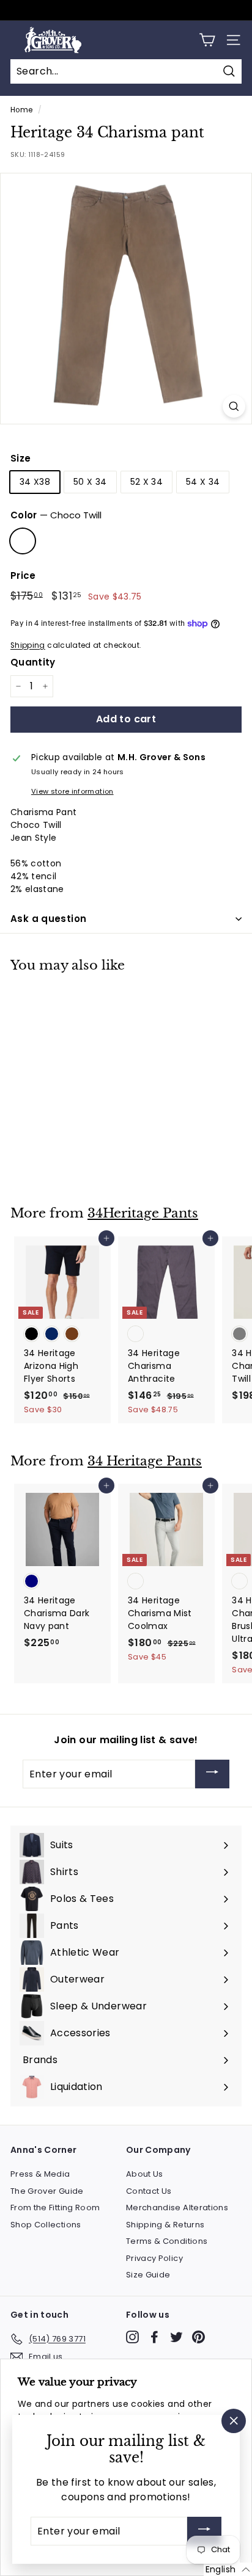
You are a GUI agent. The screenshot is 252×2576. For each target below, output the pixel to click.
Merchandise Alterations (177, 2208)
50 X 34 (90, 482)
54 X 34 (203, 482)
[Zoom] (234, 406)
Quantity (33, 662)
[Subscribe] (212, 1774)
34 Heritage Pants (145, 1461)
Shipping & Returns (165, 2225)
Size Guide (148, 2275)
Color (56, 515)
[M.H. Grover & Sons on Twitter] (176, 2337)
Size (20, 458)
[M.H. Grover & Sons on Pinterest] (198, 2337)
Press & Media (40, 2174)
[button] (228, 2569)
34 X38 (35, 482)
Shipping (28, 645)
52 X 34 (146, 482)
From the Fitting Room (55, 2208)
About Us (145, 2174)
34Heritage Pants (143, 1213)
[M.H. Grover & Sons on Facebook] (154, 2337)
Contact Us (149, 2191)
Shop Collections (46, 2225)
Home (21, 110)
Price (23, 575)
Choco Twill (23, 541)
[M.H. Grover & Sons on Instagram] (132, 2337)
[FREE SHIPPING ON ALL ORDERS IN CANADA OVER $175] (124, 10)
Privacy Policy (154, 2258)
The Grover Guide (47, 2191)
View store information (72, 791)
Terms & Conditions (167, 2241)
